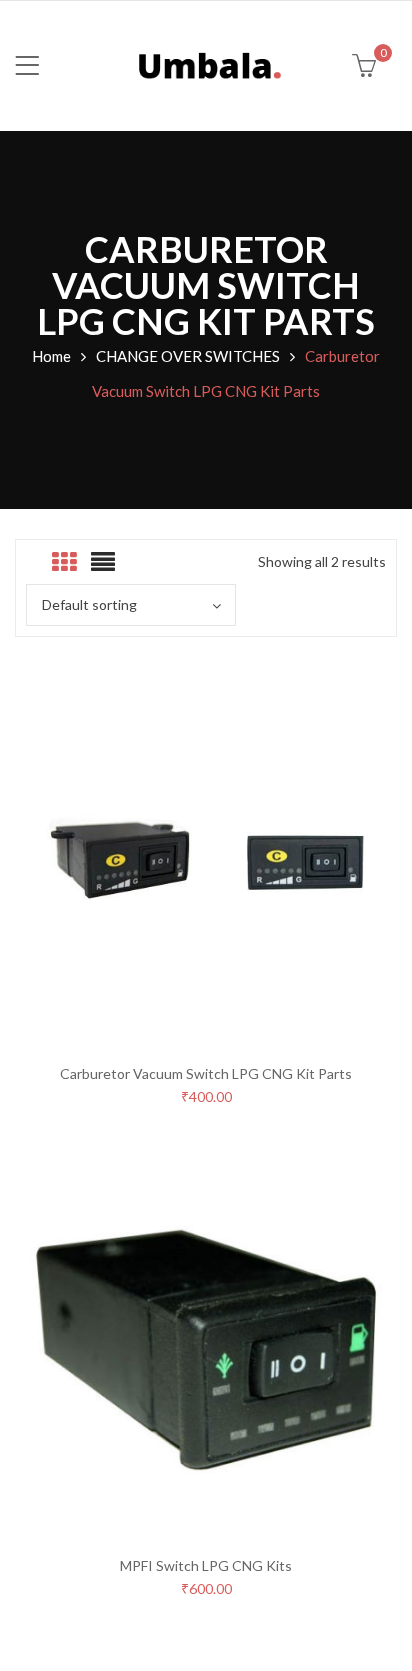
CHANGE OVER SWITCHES (188, 356)
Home (51, 356)
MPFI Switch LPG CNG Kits (206, 1565)
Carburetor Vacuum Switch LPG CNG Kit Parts (206, 1073)
